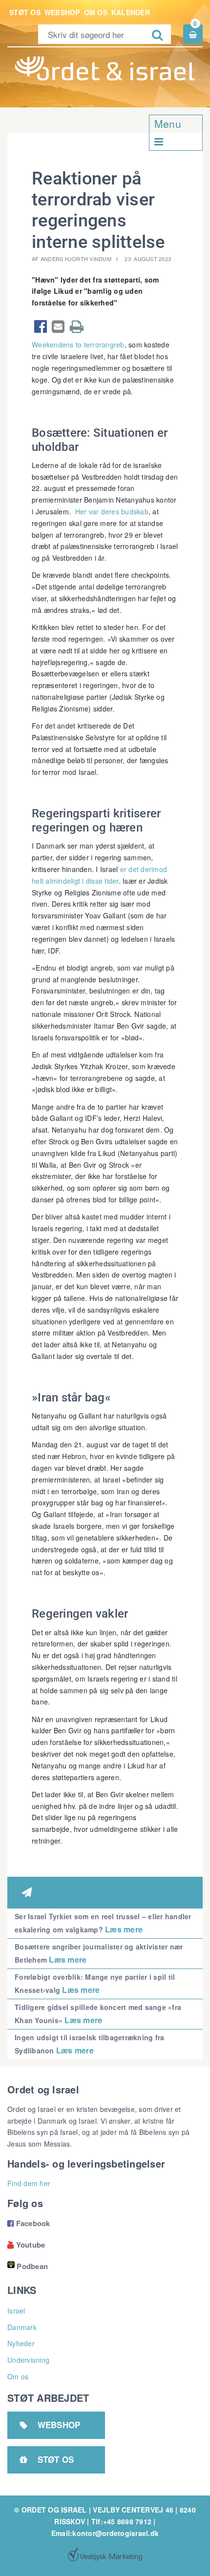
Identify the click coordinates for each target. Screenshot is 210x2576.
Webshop (62, 12)
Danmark (22, 2327)
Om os (96, 12)
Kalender (131, 12)
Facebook (29, 2223)
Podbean (32, 2266)
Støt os (25, 12)
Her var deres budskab (112, 511)
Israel (16, 2311)
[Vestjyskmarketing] (105, 2555)
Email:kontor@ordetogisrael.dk (105, 2533)
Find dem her (29, 2183)
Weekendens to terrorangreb (78, 345)
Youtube (26, 2245)
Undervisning (28, 2360)
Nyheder (21, 2343)
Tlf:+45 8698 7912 (121, 2521)
